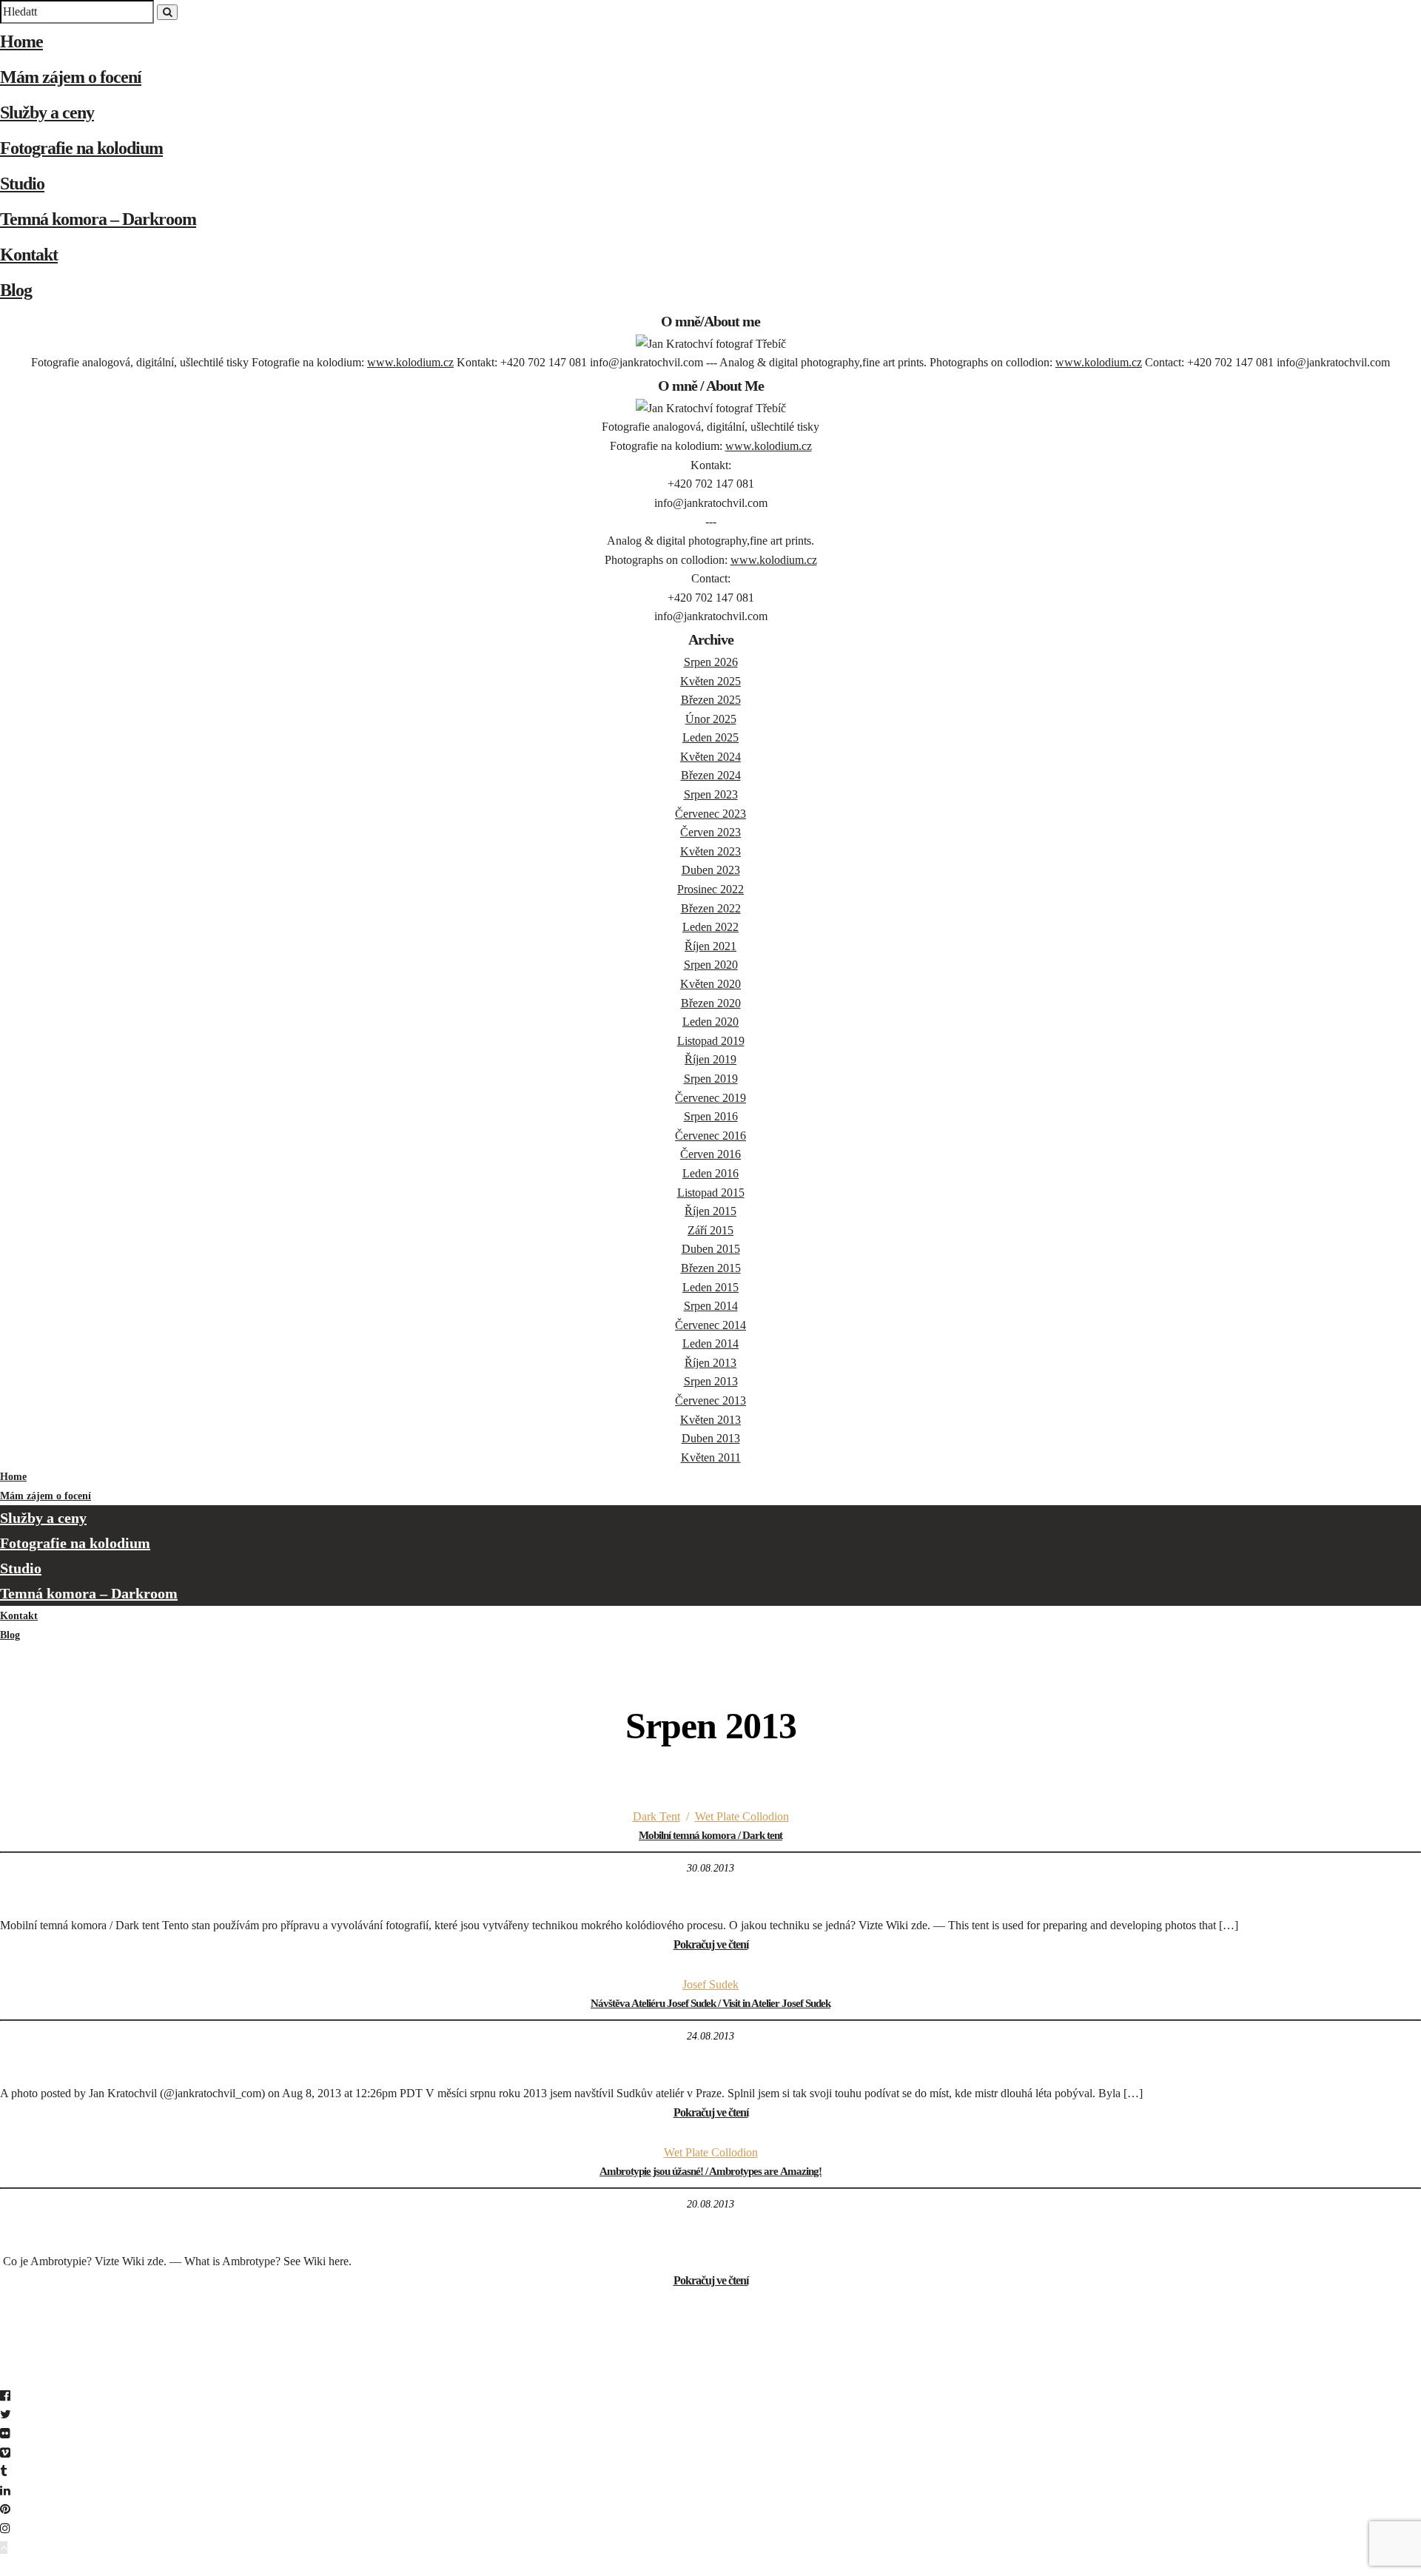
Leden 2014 (710, 1344)
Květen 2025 (710, 681)
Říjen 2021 (710, 946)
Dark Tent (656, 1816)
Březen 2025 (711, 700)
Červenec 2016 (710, 1136)
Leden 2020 (710, 1022)
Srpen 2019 (711, 1079)
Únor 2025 (711, 719)
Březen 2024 (711, 775)
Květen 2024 (710, 757)
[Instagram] (5, 2528)
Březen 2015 (711, 1268)
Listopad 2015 (711, 1193)
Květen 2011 (711, 1457)
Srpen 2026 (711, 662)
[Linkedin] (5, 2491)
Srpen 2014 (711, 1306)
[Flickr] (5, 2434)
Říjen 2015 (710, 1211)
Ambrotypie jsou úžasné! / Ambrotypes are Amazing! (710, 2171)
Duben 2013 (711, 1438)
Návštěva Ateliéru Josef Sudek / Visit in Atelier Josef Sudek (710, 2003)
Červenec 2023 (710, 814)
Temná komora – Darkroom (98, 219)
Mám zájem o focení (71, 77)
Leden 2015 (710, 1287)
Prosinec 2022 (710, 889)
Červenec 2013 (710, 1400)
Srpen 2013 (711, 1381)
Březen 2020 (711, 1003)
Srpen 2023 (711, 794)
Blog (16, 290)
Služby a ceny (47, 112)
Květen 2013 (710, 1420)
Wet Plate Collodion (742, 1816)
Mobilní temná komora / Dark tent (710, 1835)
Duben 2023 (711, 870)
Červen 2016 (710, 1154)
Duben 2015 (711, 1249)
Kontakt (29, 255)
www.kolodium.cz (410, 362)
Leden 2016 (710, 1173)
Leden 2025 (710, 737)
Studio (22, 184)
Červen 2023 (710, 832)
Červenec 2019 (710, 1098)
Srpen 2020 (711, 965)
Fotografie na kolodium (81, 148)
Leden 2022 (710, 927)
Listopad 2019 (711, 1041)
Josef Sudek (710, 1984)
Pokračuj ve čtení (711, 1944)
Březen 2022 (711, 908)
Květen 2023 (710, 851)
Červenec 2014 (710, 1325)
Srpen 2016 (711, 1116)
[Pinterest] (5, 2509)
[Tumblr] (3, 2471)
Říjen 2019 (710, 1059)
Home (21, 41)
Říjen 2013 (710, 1363)
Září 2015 (710, 1230)
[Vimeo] (5, 2453)
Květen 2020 (710, 984)
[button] (710, 2566)
